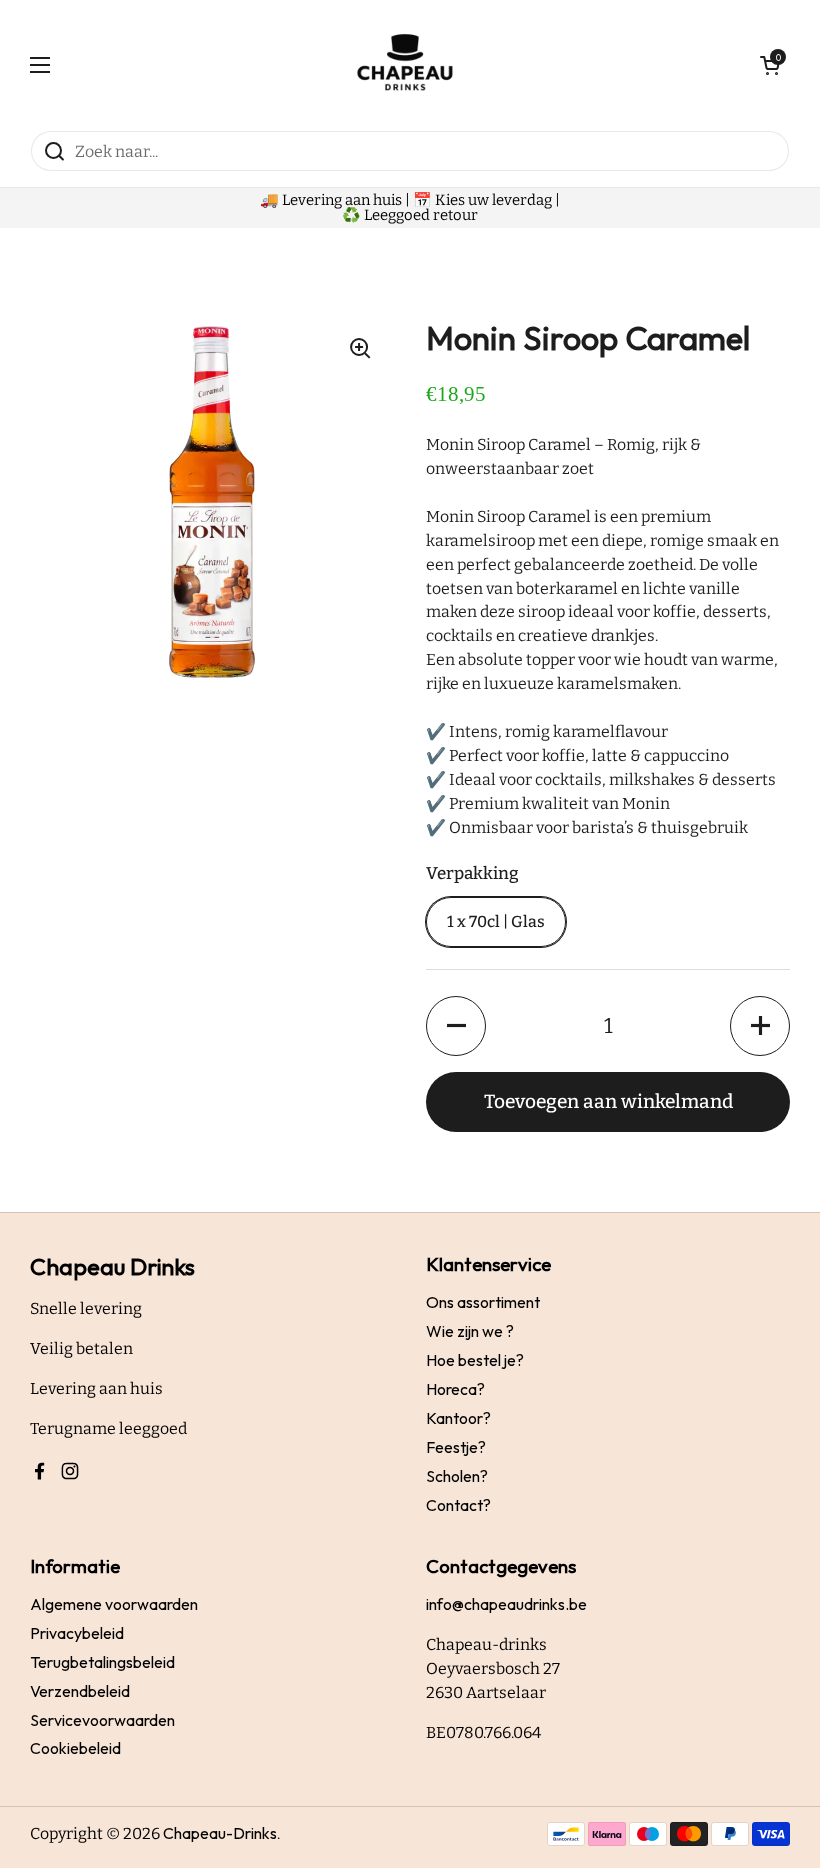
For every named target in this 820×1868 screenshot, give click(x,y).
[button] (456, 1026)
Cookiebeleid (75, 1748)
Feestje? (456, 1447)
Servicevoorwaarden (102, 1720)
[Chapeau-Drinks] (405, 65)
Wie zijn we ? (470, 1331)
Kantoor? (458, 1418)
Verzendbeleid (80, 1691)
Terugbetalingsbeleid (102, 1662)
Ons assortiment (483, 1302)
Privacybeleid (77, 1633)
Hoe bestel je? (475, 1360)
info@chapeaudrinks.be (506, 1604)
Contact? (458, 1505)
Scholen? (457, 1476)
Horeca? (455, 1389)
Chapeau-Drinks (220, 1833)
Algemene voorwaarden (114, 1604)
